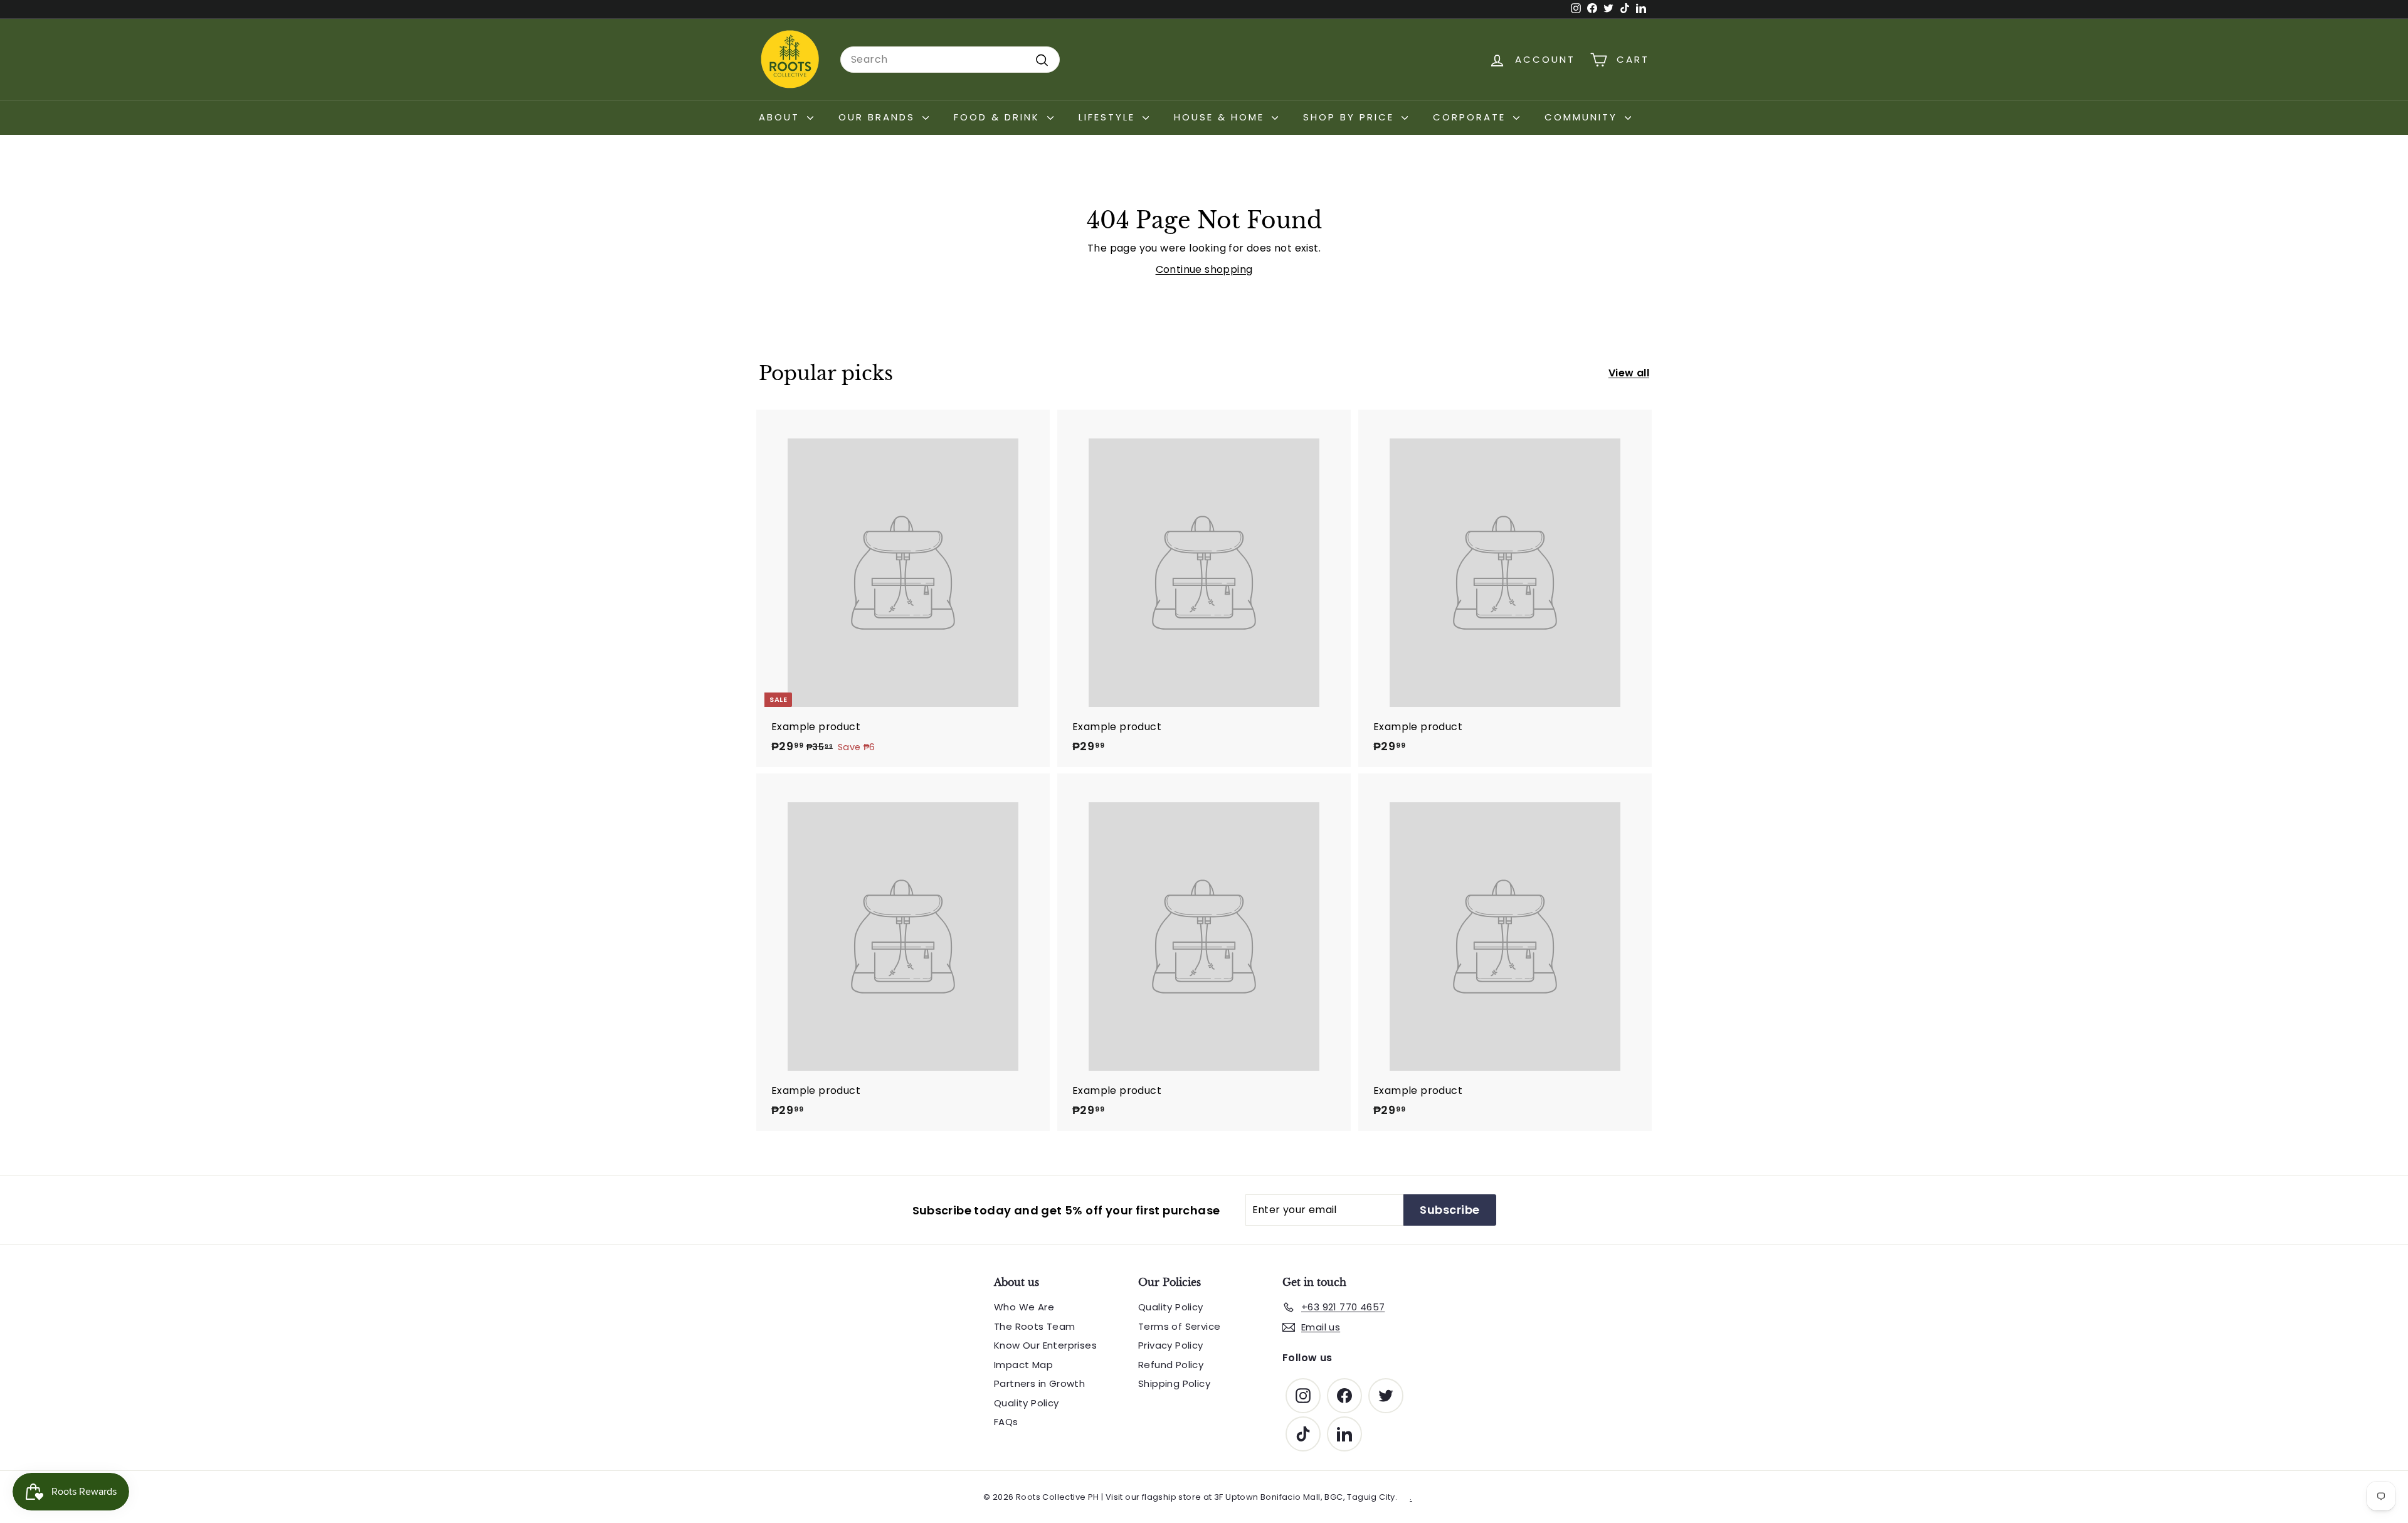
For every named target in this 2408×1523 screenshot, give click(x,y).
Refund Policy (1171, 1365)
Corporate (1471, 117)
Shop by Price (1351, 117)
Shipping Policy (1174, 1383)
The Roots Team (1035, 1326)
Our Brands (879, 117)
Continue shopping (1204, 269)
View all (1629, 373)
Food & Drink (999, 117)
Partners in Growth (1039, 1383)
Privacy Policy (1171, 1345)
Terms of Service (1179, 1326)
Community (1583, 117)
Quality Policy (1027, 1403)
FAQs (1006, 1422)
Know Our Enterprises (1045, 1345)
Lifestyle (1109, 117)
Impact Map (1023, 1365)
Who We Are (1024, 1307)
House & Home (1221, 117)
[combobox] (950, 60)
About (781, 117)
